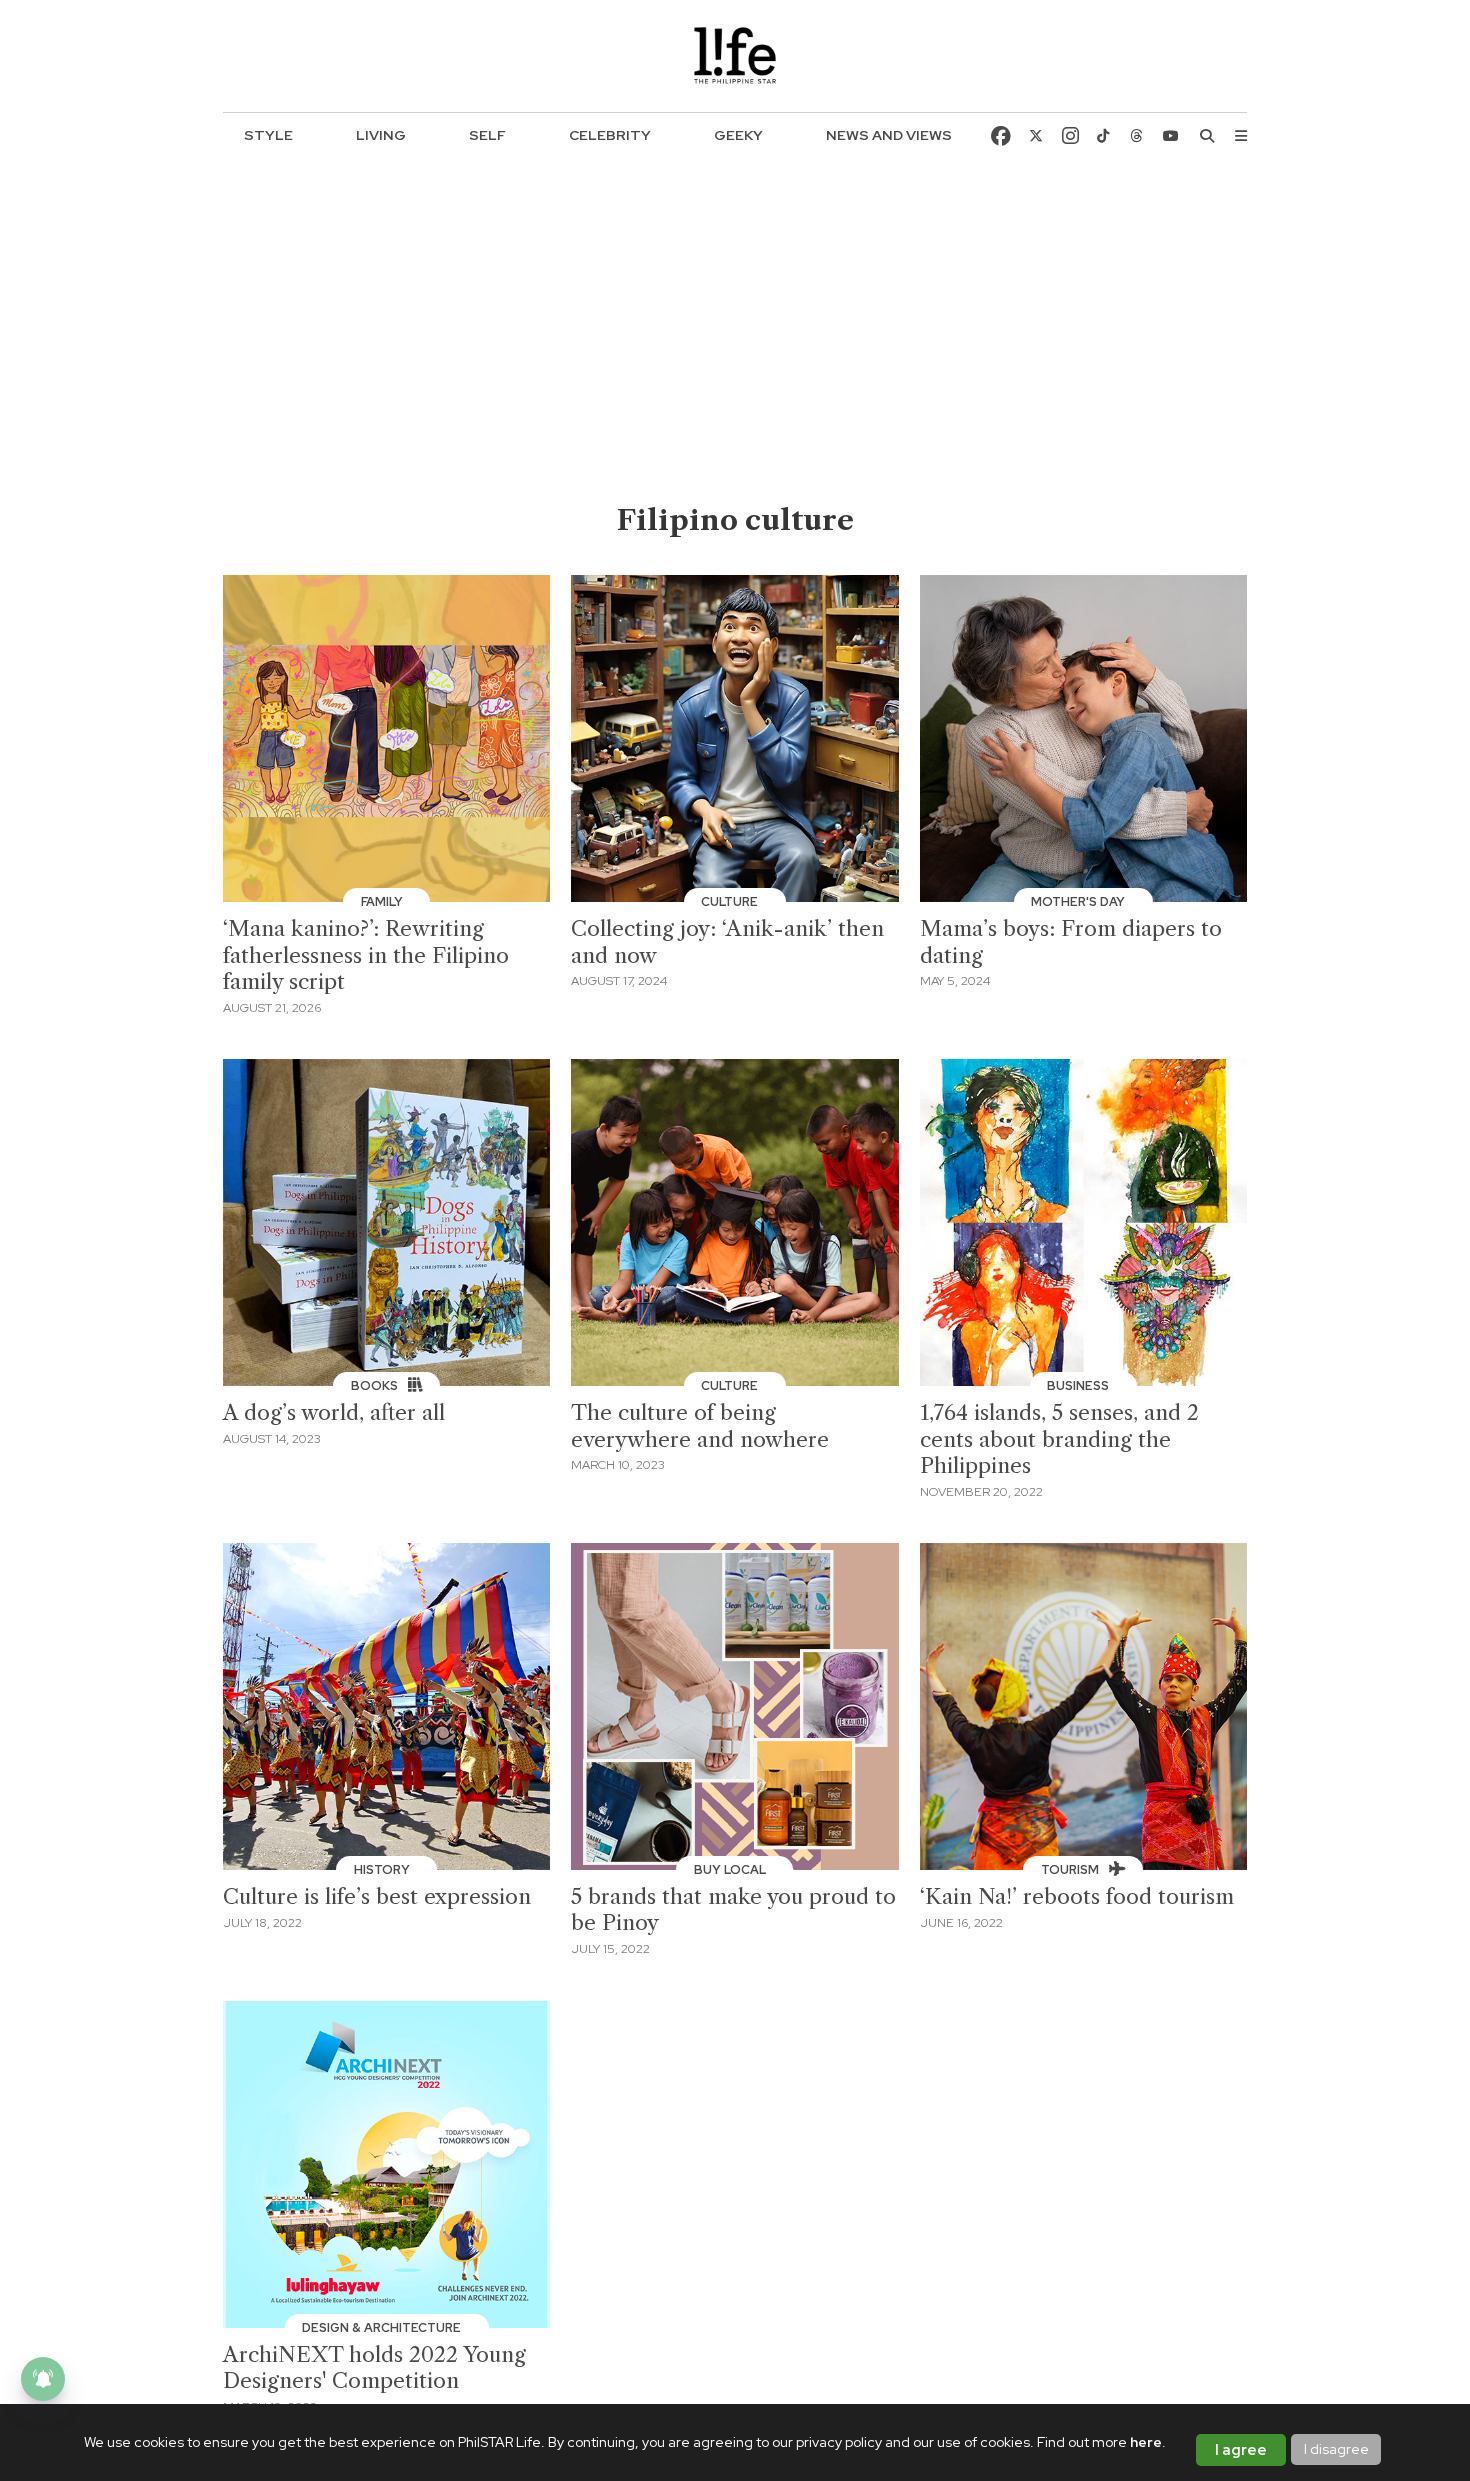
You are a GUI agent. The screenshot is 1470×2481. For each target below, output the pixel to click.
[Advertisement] (735, 351)
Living (381, 135)
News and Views (889, 135)
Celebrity (610, 135)
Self (487, 135)
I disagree (1336, 2449)
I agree (1241, 2450)
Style (268, 135)
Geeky (738, 135)
